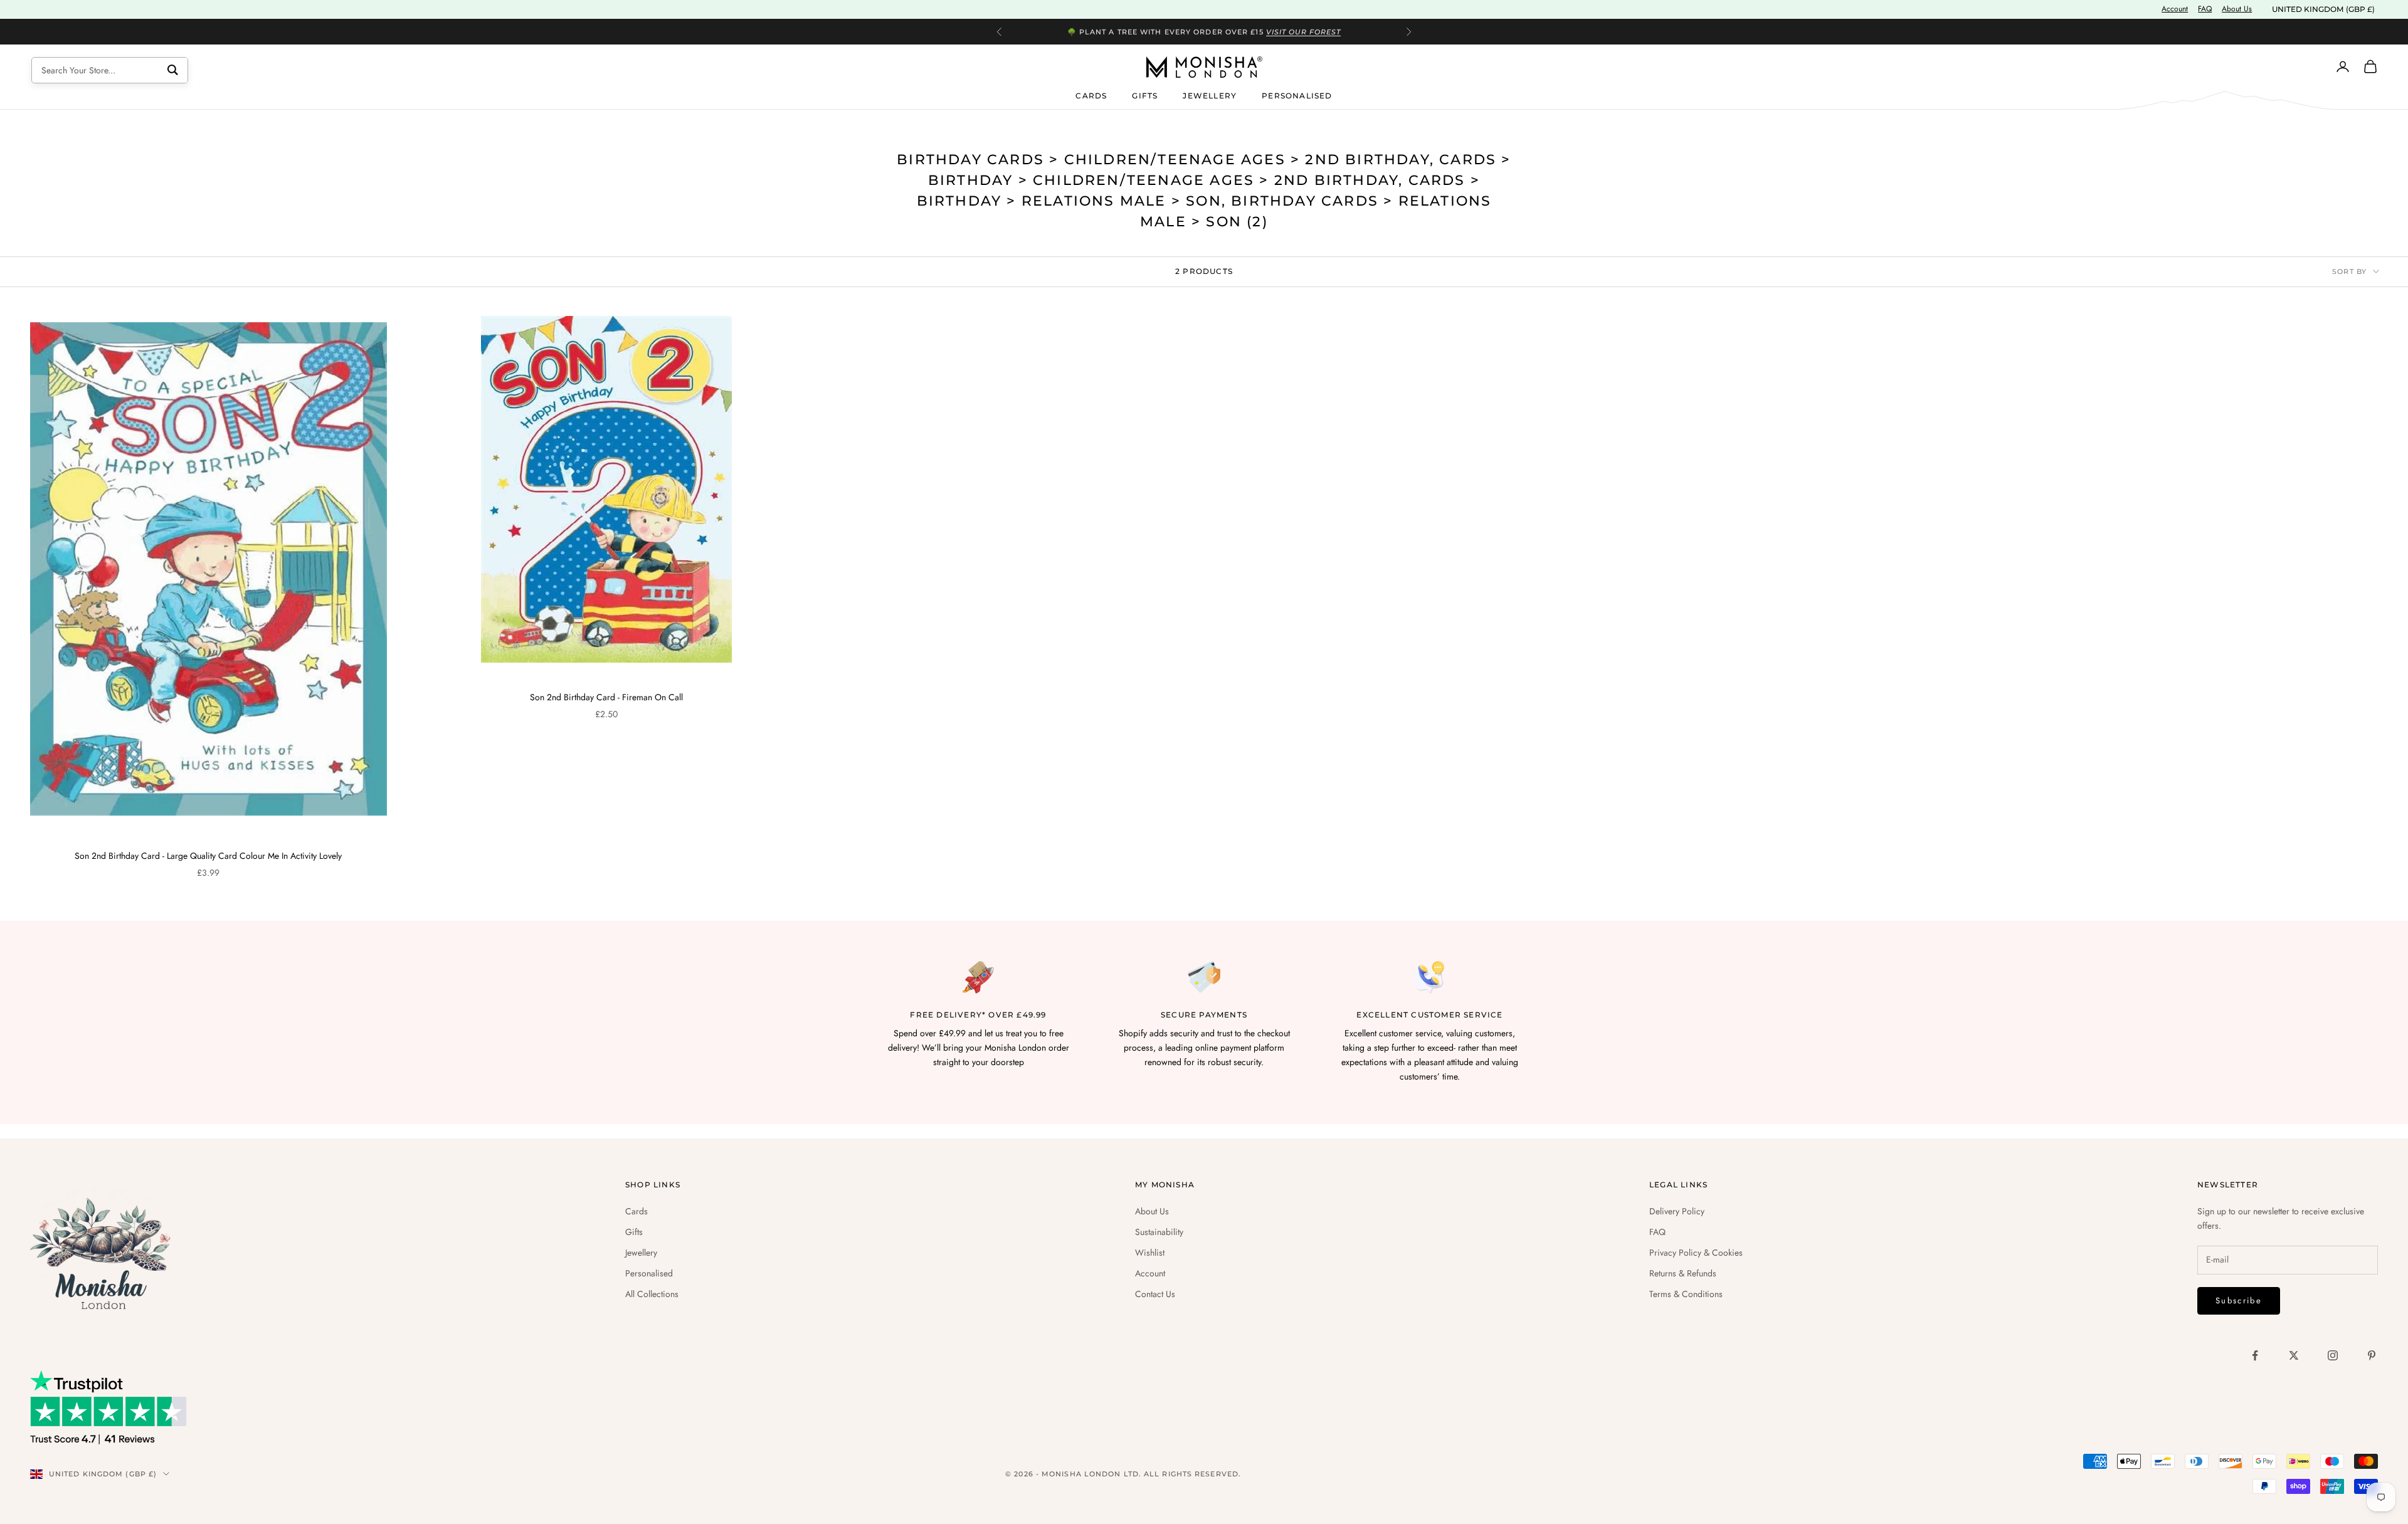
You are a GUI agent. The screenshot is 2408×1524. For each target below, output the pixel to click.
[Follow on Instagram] (2333, 1355)
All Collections (652, 1294)
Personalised (1297, 95)
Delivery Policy (1677, 1211)
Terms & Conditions (1686, 1294)
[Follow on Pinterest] (2372, 1355)
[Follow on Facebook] (2255, 1355)
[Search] (173, 70)
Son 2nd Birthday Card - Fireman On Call (606, 697)
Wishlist (1150, 1253)
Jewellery (1210, 95)
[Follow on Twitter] (2294, 1355)
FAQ (2205, 9)
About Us (2237, 9)
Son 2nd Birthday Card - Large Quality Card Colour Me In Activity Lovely (208, 856)
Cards (1091, 95)
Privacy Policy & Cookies (1696, 1253)
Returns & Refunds (1683, 1273)
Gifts (1145, 95)
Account (2175, 9)
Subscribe (2239, 1301)
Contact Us (1155, 1294)
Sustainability (1159, 1232)
